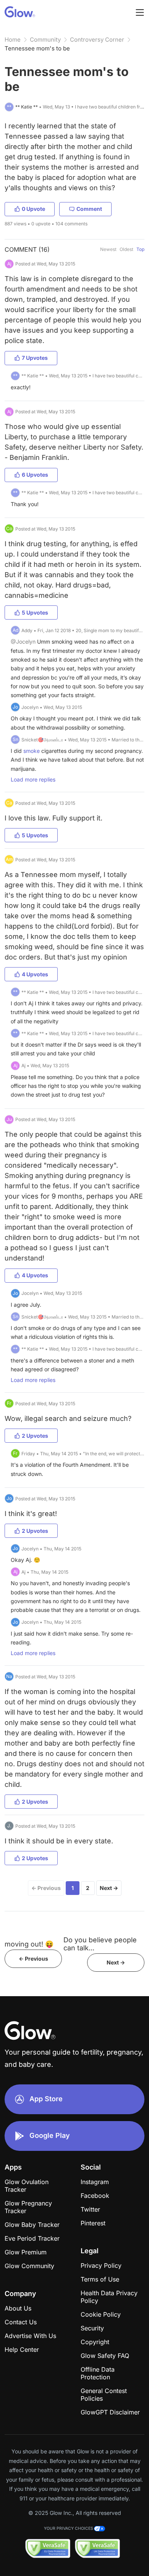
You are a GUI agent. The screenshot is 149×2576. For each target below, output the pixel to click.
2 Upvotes (35, 1436)
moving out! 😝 (29, 1944)
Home (13, 40)
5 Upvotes (35, 612)
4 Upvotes (35, 974)
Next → (109, 1888)
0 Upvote (33, 209)
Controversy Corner (97, 40)
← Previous (46, 1888)
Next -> (116, 1962)
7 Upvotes (35, 358)
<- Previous (33, 1959)
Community (45, 40)
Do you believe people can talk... (100, 1944)
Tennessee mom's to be (37, 48)
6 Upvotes (35, 475)
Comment (89, 209)
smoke (32, 751)
